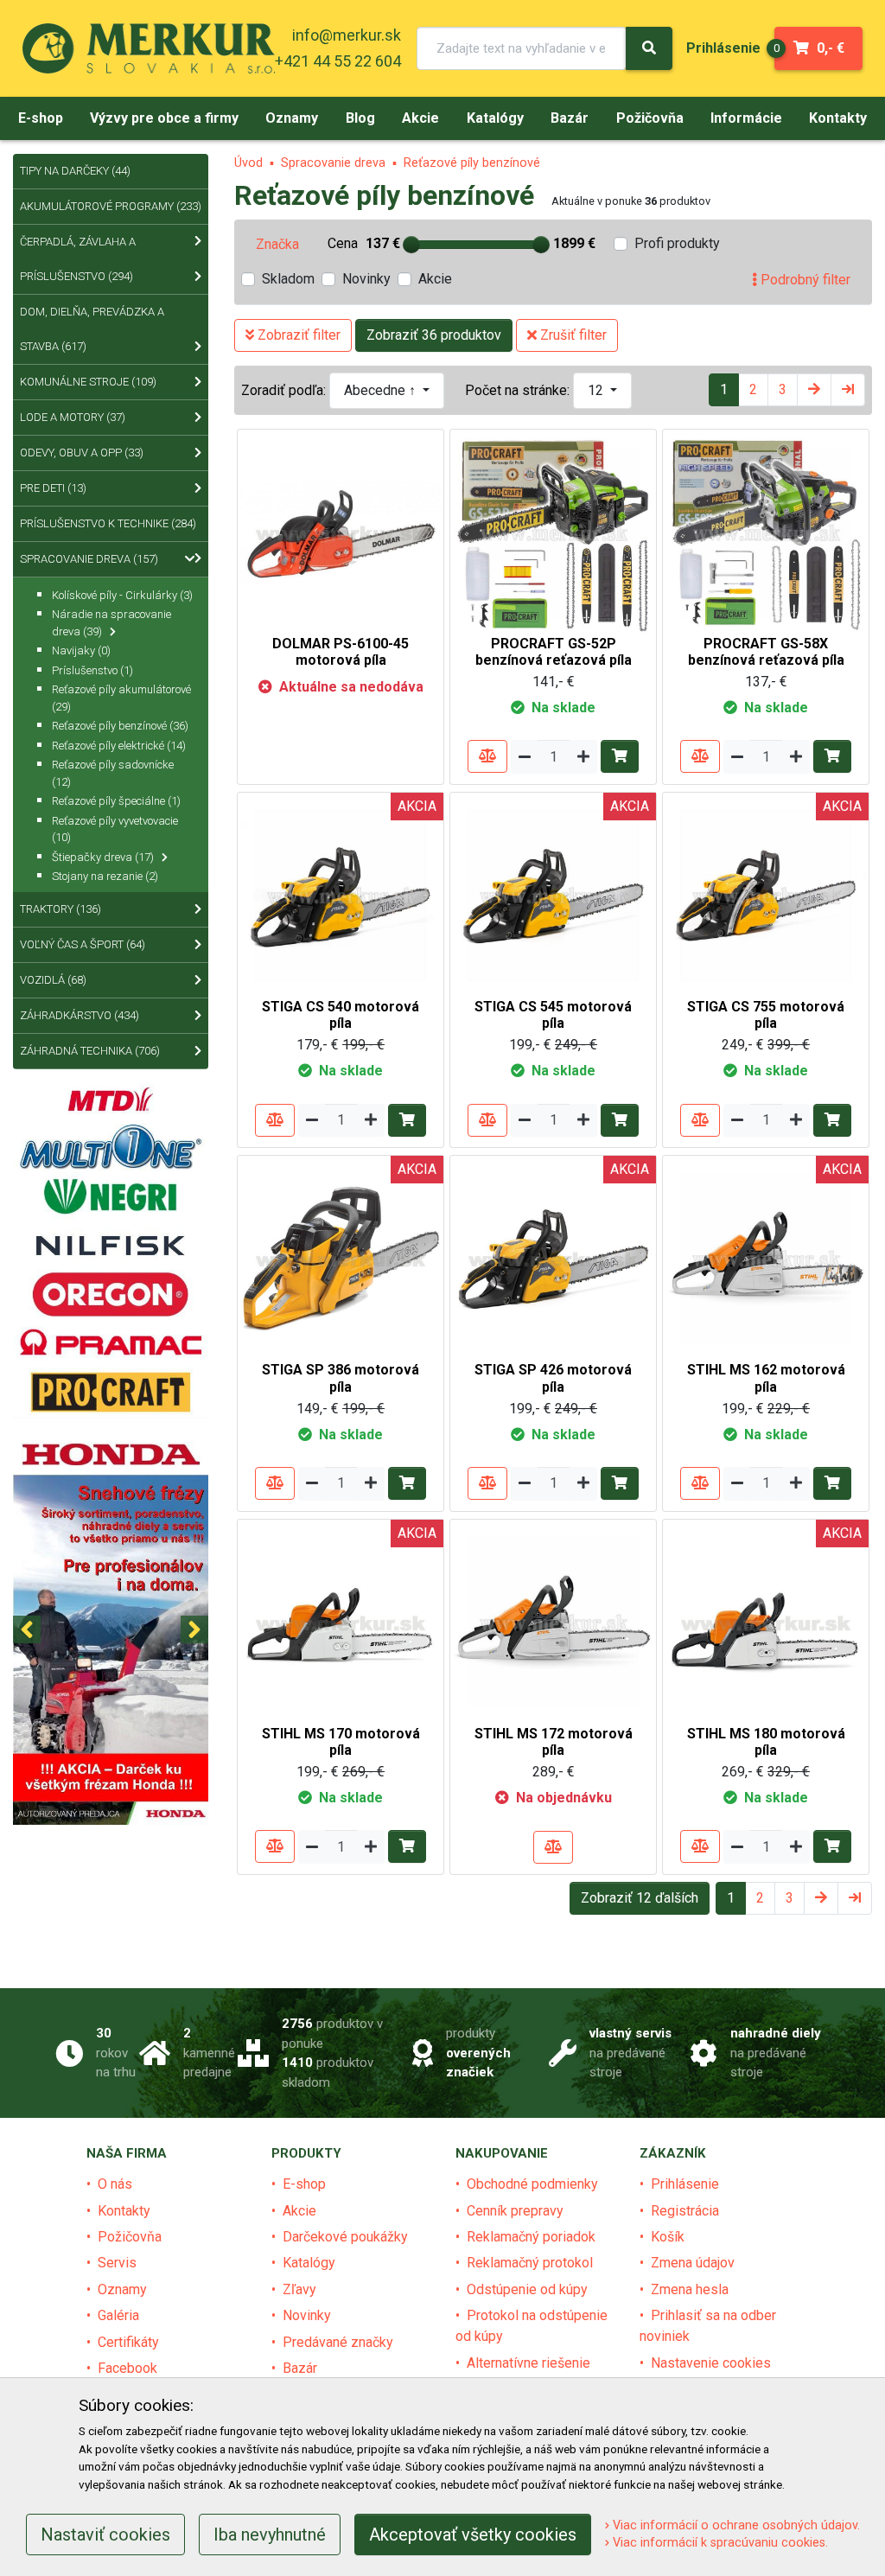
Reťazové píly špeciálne (116, 801)
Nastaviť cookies (105, 2535)
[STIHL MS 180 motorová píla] (766, 1621)
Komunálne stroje (88, 382)
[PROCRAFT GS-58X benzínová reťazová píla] (766, 531)
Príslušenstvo (92, 670)
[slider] (411, 245)
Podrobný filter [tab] (804, 280)
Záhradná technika (90, 1051)
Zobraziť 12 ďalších (640, 1898)
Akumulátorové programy (111, 206)
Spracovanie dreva (333, 163)
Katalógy (309, 2263)
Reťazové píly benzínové (472, 163)
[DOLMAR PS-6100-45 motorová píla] (341, 531)
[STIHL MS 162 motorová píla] (766, 1258)
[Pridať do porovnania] (487, 756)
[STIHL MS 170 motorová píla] (341, 1621)
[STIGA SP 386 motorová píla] (341, 1258)
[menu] (723, 48)
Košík (668, 2237)
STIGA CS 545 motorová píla (553, 1015)
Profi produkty (677, 243)
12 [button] (597, 390)
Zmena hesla (690, 2289)
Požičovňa (130, 2237)
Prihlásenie (685, 2184)
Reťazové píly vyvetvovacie (115, 829)
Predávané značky (338, 2342)
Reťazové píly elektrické (119, 746)
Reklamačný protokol (530, 2263)
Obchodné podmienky (532, 2184)
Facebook (127, 2368)
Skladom (288, 279)
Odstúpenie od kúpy (527, 2289)
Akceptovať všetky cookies (473, 2535)
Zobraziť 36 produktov (434, 335)
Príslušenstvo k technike (108, 523)
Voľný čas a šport (83, 944)
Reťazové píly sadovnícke (113, 773)
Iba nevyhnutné (270, 2535)
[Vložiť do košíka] (620, 756)
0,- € (809, 48)
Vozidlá (53, 980)
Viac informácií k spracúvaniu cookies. (719, 2543)
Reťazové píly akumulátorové (121, 698)
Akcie (435, 279)
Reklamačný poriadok (531, 2237)
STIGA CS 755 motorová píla (766, 1015)
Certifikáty (128, 2342)
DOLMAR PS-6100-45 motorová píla (341, 652)
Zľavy (299, 2289)
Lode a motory (73, 417)
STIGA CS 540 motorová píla (341, 1015)
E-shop (304, 2184)
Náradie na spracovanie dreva (111, 623)
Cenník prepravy (515, 2211)
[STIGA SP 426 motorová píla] (553, 1258)
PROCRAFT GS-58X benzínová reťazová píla (766, 652)
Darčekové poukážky (345, 2237)
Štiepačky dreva (103, 857)
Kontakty (124, 2211)
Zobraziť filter (297, 335)
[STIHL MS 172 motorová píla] (553, 1621)
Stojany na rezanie (105, 876)
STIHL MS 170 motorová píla (341, 1742)
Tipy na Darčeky (75, 171)
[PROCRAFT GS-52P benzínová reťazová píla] (553, 531)
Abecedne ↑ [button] (382, 390)
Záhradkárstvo (80, 1015)
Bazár (300, 2368)
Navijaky (81, 650)
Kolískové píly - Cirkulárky (122, 595)
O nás (115, 2184)
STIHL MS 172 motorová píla (554, 1742)
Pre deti (53, 488)
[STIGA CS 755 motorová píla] (766, 894)
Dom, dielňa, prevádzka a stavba (92, 329)
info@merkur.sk (347, 35)
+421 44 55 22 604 (338, 61)
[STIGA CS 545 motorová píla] (553, 894)
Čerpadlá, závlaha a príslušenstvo (78, 259)
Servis (117, 2263)
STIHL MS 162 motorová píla (766, 1378)
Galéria (118, 2315)
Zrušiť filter (572, 335)
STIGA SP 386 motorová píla (341, 1378)
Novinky (366, 279)
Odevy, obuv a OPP (82, 453)
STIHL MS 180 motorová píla (766, 1742)
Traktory (60, 909)
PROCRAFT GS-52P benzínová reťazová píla (554, 652)
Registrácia (685, 2211)
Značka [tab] (277, 244)
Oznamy (122, 2289)
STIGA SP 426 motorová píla (553, 1378)
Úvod (248, 163)
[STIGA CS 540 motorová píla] (341, 894)
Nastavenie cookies (711, 2363)
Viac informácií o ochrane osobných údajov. (735, 2525)
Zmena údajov (693, 2263)
